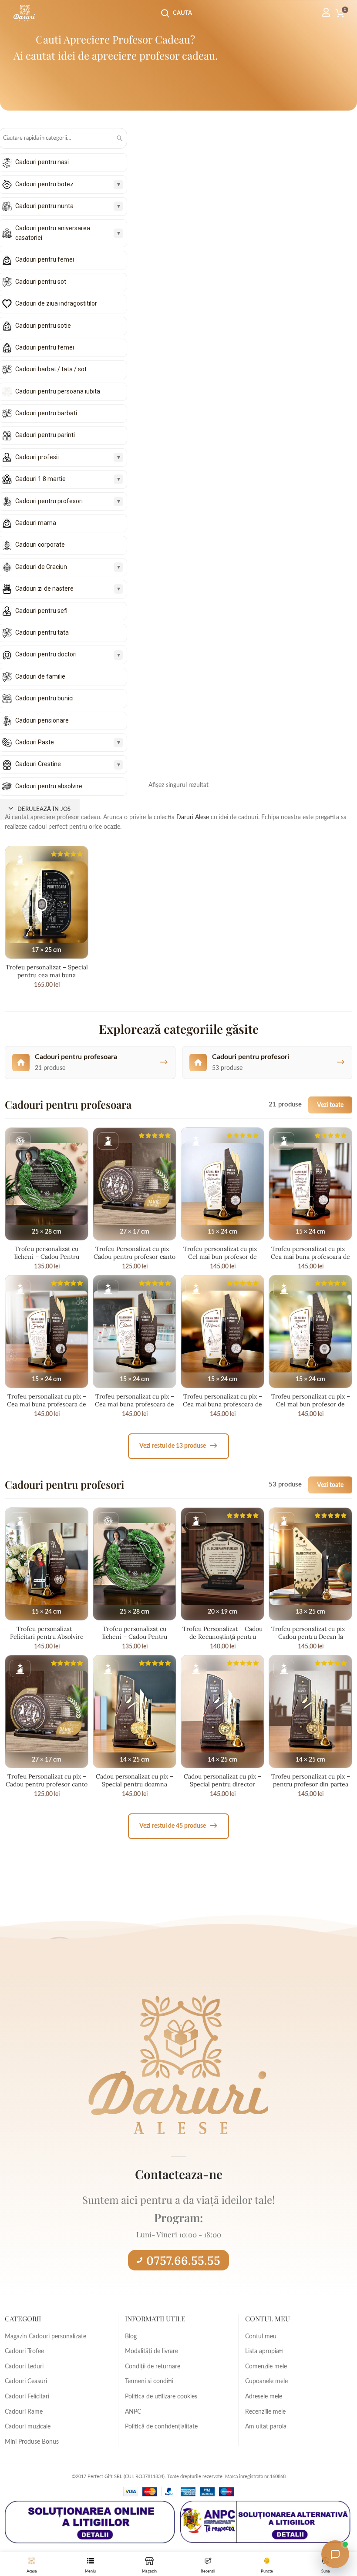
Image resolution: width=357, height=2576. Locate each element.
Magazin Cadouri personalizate (45, 2337)
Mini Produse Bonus (32, 2442)
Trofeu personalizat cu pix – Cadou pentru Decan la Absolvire (311, 1637)
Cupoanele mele (266, 2381)
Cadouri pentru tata (42, 632)
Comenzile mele (266, 2367)
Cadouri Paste (35, 742)
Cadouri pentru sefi (41, 611)
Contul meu (261, 2337)
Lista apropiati (264, 2351)
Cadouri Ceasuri (26, 2381)
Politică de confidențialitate (161, 2427)
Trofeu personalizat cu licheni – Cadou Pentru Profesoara (47, 1257)
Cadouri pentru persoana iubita (58, 391)
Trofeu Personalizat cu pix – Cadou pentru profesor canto (135, 1253)
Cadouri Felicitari (27, 2397)
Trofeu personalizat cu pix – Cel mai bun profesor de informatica (223, 1257)
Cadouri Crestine (38, 764)
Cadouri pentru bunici (44, 698)
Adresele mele (264, 2397)
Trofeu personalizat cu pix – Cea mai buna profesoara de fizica (47, 1404)
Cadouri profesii (37, 457)
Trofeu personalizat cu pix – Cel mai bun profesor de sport (311, 1404)
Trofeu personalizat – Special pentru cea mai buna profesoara (47, 975)
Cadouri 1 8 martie (40, 479)
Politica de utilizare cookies (161, 2397)
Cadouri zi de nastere (44, 589)
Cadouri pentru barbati (46, 413)
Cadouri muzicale (28, 2427)
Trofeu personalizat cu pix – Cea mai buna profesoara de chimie (135, 1404)
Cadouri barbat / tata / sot (51, 369)
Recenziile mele (265, 2412)
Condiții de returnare (153, 2367)
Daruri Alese (193, 817)
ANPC (133, 2412)
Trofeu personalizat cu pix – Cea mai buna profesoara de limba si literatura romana (310, 1257)
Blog (131, 2337)
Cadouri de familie (40, 676)
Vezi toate (330, 1105)
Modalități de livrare (152, 2351)
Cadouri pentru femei (45, 259)
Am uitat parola (266, 2427)
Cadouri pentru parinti (45, 435)
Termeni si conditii (149, 2381)
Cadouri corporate (40, 545)
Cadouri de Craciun (41, 567)
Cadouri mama (36, 523)
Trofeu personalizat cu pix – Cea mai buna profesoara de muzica (222, 1404)
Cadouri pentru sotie (43, 326)
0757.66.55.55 (183, 2260)
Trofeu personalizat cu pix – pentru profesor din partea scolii (311, 1784)
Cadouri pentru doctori (46, 654)
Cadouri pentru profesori (49, 501)
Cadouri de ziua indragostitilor (56, 303)
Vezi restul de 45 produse (178, 1826)
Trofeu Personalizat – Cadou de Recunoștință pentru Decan (222, 1637)
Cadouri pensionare (42, 720)
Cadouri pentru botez (44, 184)
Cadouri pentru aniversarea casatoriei (53, 233)
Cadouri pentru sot (41, 282)
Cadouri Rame (24, 2412)
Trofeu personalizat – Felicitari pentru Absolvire (47, 1633)
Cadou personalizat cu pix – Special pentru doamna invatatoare (135, 1784)
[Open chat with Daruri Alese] (335, 2554)
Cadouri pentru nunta (44, 206)
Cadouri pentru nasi (42, 162)
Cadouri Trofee (24, 2351)
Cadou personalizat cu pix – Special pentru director (222, 1780)
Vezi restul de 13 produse (178, 1446)
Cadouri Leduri (24, 2367)
